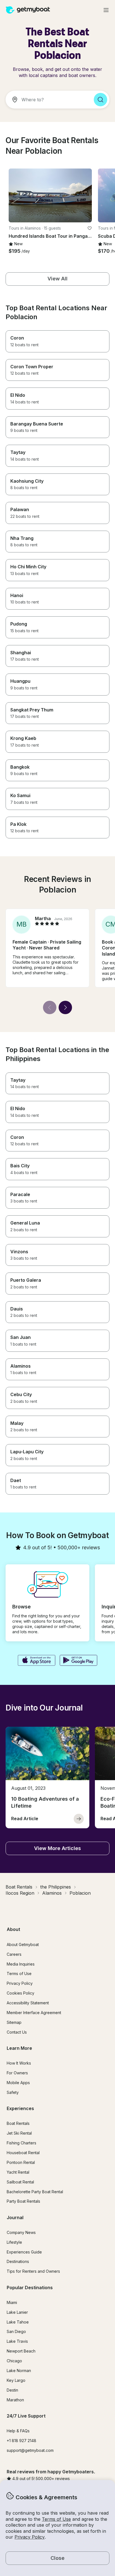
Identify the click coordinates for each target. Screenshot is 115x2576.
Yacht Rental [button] (18, 2172)
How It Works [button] (19, 2063)
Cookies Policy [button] (21, 1993)
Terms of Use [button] (56, 2519)
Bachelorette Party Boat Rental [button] (35, 2192)
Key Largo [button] (16, 2380)
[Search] (100, 100)
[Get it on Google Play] (79, 1661)
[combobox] (47, 100)
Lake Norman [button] (19, 2371)
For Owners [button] (17, 2073)
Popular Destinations (30, 2288)
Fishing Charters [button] (21, 2143)
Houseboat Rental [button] (23, 2153)
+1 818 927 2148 (21, 2441)
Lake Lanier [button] (17, 2312)
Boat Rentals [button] (18, 2123)
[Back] (50, 1007)
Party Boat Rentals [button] (23, 2201)
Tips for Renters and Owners (33, 2271)
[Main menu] (106, 10)
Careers (14, 1954)
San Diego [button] (16, 2331)
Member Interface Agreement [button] (34, 2013)
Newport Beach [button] (21, 2351)
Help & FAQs (18, 2431)
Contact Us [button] (17, 2032)
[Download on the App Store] (36, 1661)
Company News (21, 2232)
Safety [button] (13, 2092)
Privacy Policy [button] (30, 2537)
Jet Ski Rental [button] (19, 2133)
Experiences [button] (20, 2108)
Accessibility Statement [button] (28, 2003)
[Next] (65, 1007)
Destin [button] (12, 2390)
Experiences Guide (24, 2252)
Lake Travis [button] (17, 2341)
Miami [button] (12, 2302)
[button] (50, 195)
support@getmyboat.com (30, 2450)
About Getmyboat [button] (23, 1944)
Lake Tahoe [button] (18, 2322)
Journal (15, 2217)
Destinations (18, 2261)
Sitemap (14, 2022)
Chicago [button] (14, 2361)
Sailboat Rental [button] (20, 2182)
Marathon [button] (15, 2400)
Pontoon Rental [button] (21, 2162)
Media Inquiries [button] (21, 1964)
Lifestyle (14, 2242)
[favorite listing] (90, 228)
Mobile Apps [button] (18, 2083)
